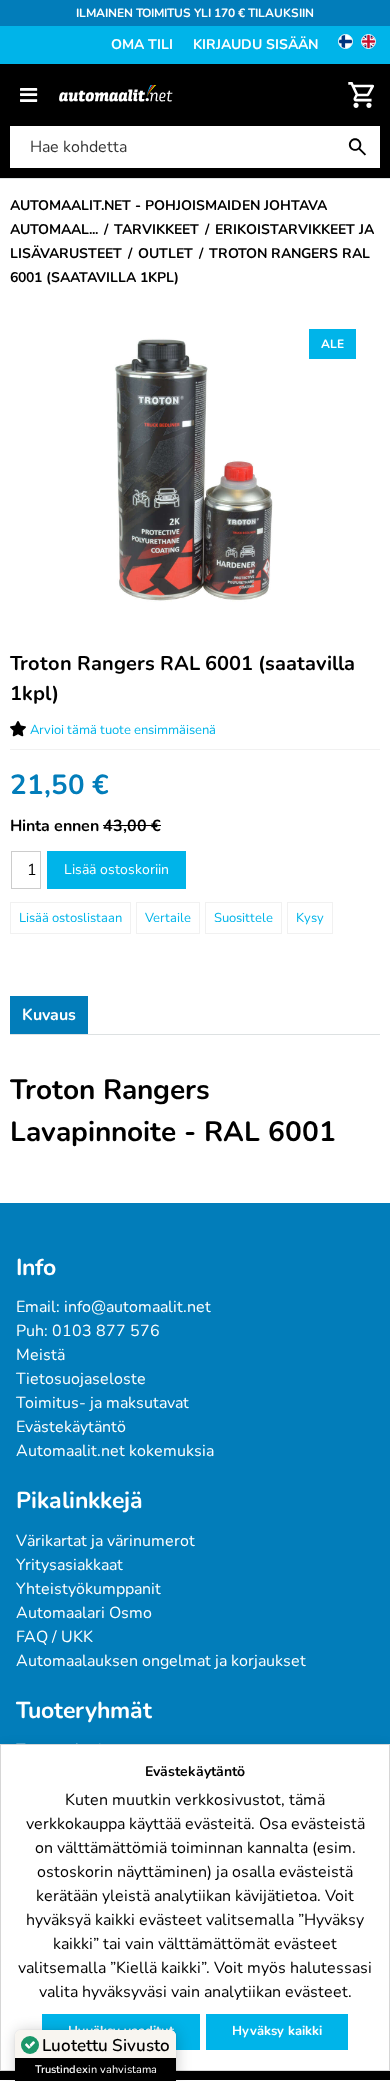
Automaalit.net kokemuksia (115, 1451)
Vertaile (168, 918)
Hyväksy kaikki (277, 2031)
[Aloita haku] (362, 147)
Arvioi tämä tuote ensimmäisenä (123, 730)
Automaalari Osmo (84, 1613)
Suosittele (243, 918)
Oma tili (142, 44)
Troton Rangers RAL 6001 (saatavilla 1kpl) (182, 678)
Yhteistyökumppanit (88, 1589)
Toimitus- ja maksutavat (102, 1403)
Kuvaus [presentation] (49, 1015)
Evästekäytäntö (71, 1427)
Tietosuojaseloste (81, 1379)
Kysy (310, 918)
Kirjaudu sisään (255, 44)
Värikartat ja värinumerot (105, 1541)
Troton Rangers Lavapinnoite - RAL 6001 (173, 1111)
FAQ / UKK (54, 1637)
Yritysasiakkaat (69, 1565)
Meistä (40, 1355)
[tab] (49, 1015)
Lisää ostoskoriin (116, 869)
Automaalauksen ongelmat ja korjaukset (161, 1661)
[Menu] (28, 95)
